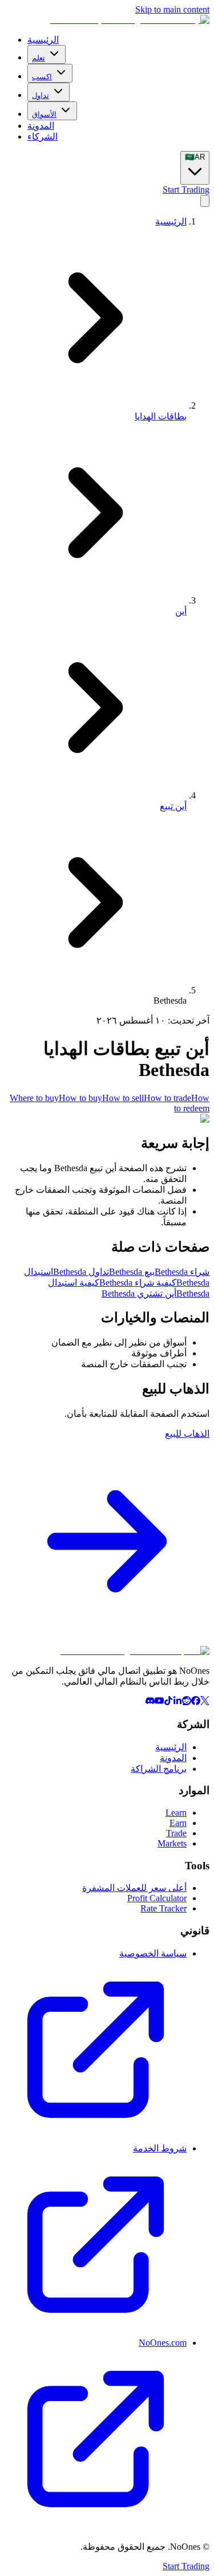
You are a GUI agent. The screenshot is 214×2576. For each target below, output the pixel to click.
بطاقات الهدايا (161, 416)
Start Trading (186, 189)
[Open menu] (205, 201)
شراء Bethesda (182, 1272)
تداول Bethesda (81, 1272)
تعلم (39, 58)
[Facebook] (196, 1702)
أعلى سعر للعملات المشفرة (134, 1888)
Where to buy (34, 1098)
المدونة (41, 126)
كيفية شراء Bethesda (138, 1283)
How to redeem (192, 1103)
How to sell (123, 1098)
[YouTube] (159, 1702)
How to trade (167, 1098)
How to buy (80, 1098)
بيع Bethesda (132, 1272)
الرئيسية (43, 40)
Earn (178, 1823)
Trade (176, 1833)
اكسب (42, 77)
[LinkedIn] (177, 1702)
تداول (41, 95)
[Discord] (150, 1702)
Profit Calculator (157, 1898)
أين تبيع (173, 806)
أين (181, 611)
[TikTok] (168, 1702)
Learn (176, 1813)
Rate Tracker (163, 1908)
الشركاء (43, 136)
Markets (172, 1843)
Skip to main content (172, 9)
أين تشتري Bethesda (139, 1293)
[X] (205, 1702)
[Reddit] (187, 1702)
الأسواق (44, 114)
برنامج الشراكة (159, 1769)
